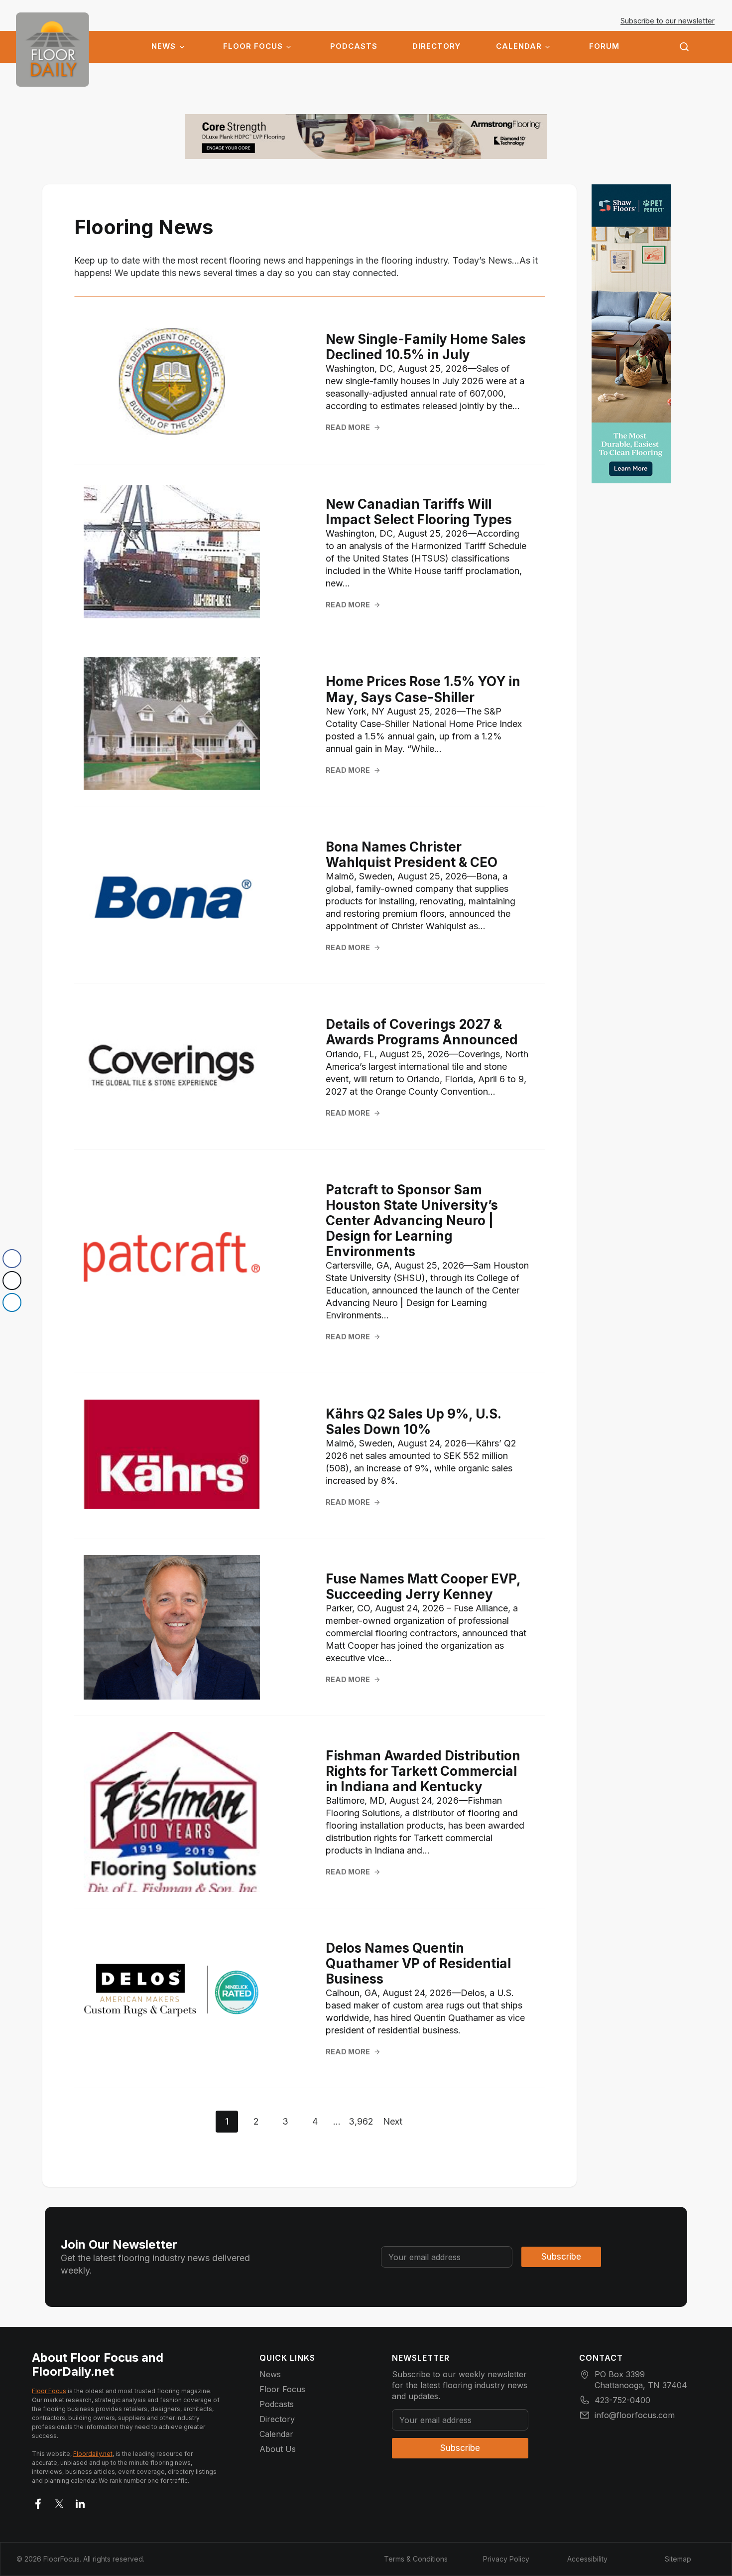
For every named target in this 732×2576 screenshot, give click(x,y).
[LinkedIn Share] (12, 1302)
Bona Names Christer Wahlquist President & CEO (412, 855)
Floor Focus (253, 46)
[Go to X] (59, 2502)
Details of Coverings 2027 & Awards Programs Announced (422, 1032)
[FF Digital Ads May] (631, 334)
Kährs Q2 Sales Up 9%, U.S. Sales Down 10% (413, 1422)
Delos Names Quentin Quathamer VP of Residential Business (418, 1963)
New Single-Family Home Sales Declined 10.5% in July (426, 347)
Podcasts (354, 46)
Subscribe (561, 2257)
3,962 (361, 2121)
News (164, 46)
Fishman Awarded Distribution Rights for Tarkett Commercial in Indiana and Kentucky (423, 1771)
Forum (604, 46)
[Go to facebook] (38, 2502)
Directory (436, 46)
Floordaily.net (93, 2454)
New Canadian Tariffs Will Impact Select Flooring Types (419, 512)
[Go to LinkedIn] (80, 2502)
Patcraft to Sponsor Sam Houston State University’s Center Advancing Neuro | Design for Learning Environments (412, 1221)
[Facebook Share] (12, 1259)
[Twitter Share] (12, 1281)
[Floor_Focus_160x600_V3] (366, 137)
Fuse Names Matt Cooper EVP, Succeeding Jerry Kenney (423, 1586)
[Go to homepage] (53, 50)
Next (393, 2121)
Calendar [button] (519, 46)
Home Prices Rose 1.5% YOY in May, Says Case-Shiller (423, 689)
